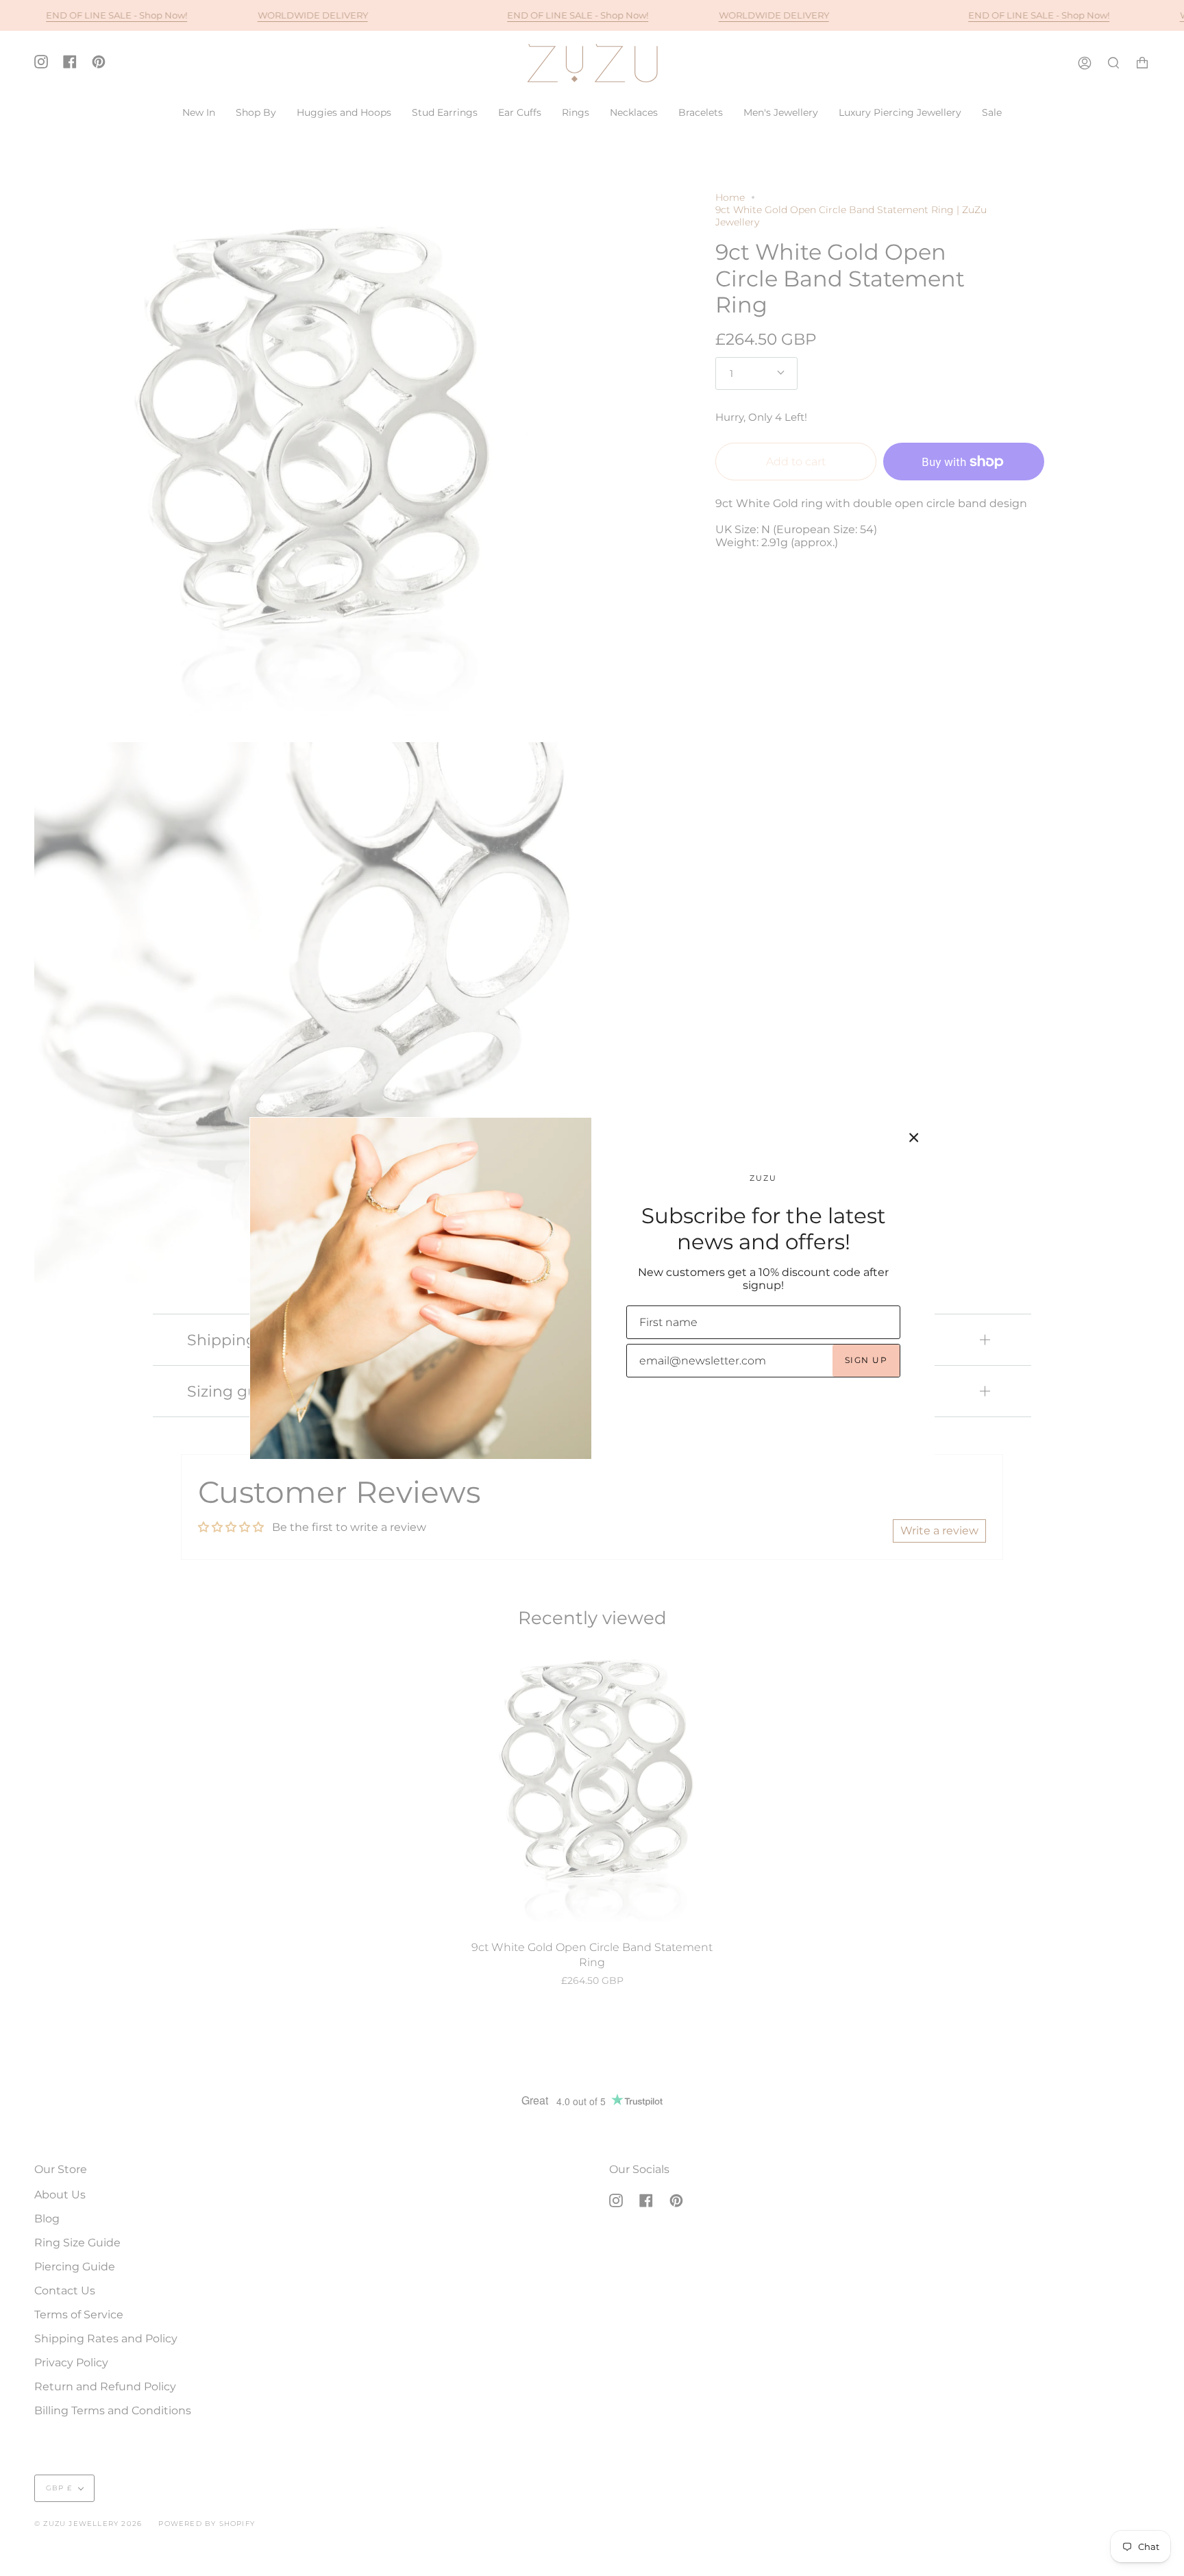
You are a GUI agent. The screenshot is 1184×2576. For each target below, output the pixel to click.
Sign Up (866, 1360)
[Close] (914, 1138)
